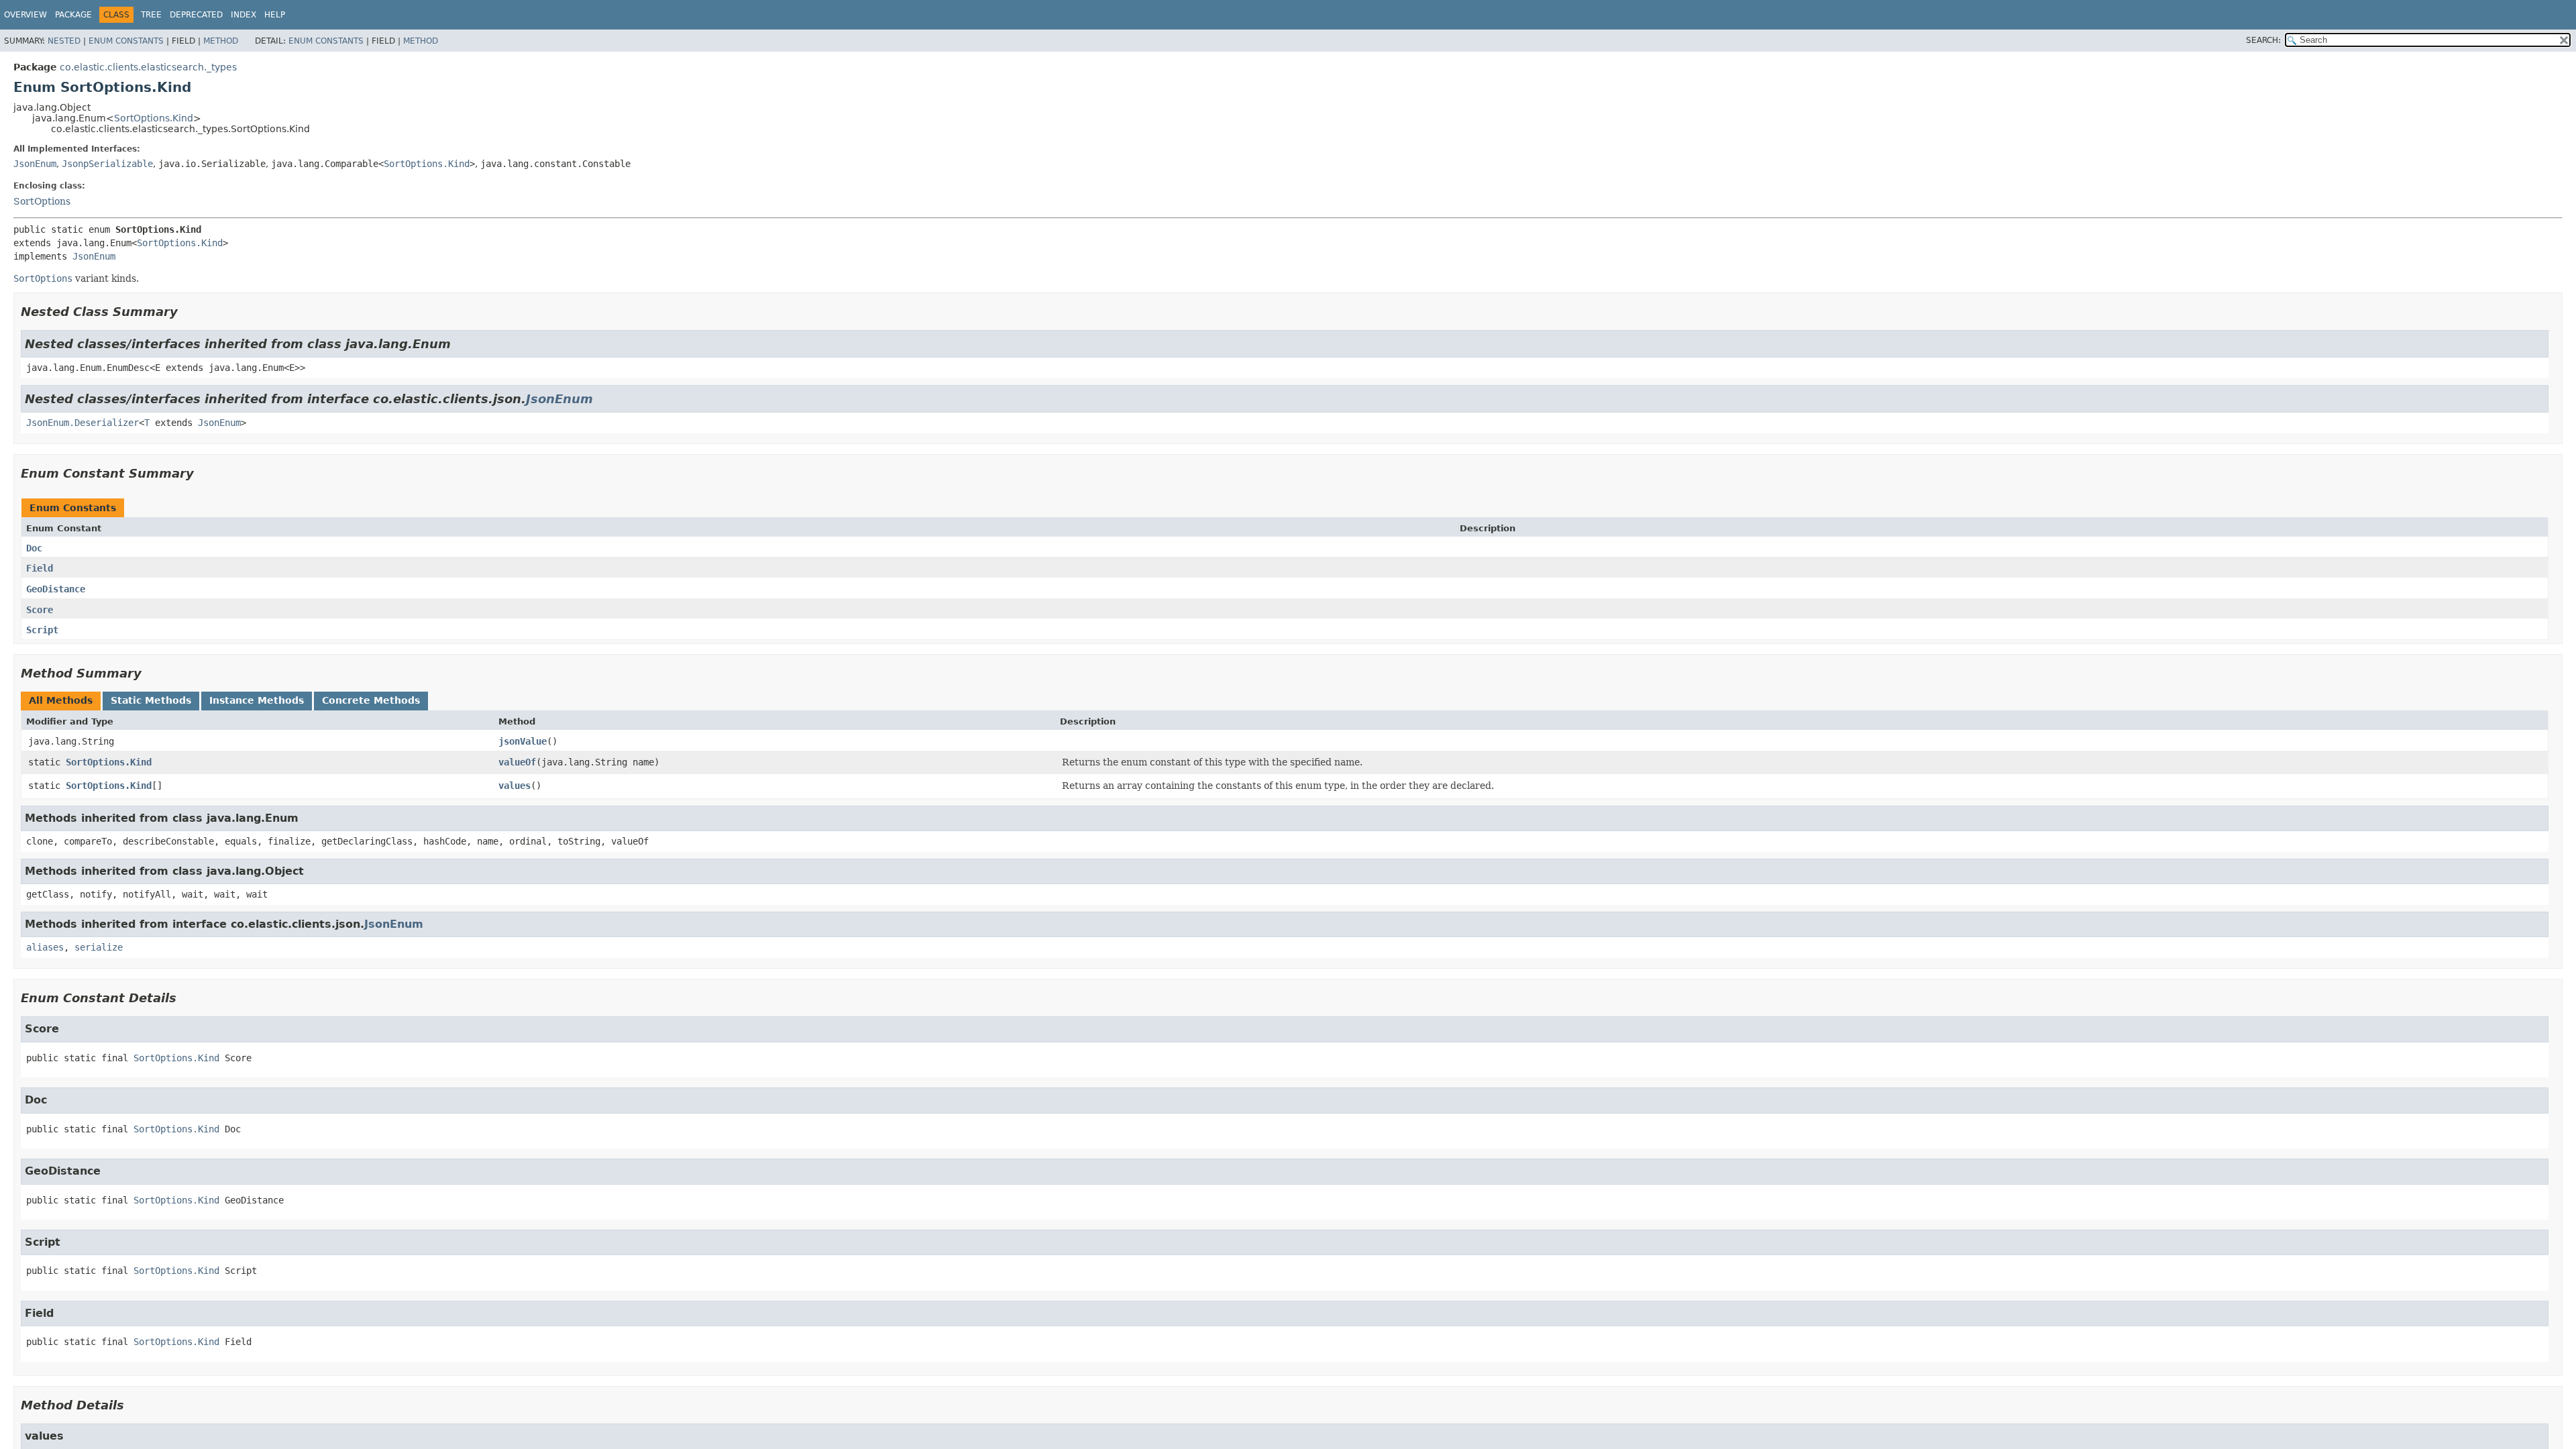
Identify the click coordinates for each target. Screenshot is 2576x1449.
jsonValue (523, 741)
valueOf (517, 762)
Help (275, 15)
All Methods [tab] (61, 700)
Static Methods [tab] (151, 700)
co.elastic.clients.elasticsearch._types (148, 67)
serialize (99, 947)
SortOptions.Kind (154, 118)
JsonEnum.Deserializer (83, 423)
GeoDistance (56, 589)
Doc (34, 548)
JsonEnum (35, 164)
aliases (45, 947)
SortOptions (42, 201)
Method (221, 41)
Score (40, 610)
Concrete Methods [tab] (371, 700)
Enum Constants (126, 41)
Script (42, 630)
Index (244, 15)
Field (40, 568)
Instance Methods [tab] (257, 700)
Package (73, 15)
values (515, 786)
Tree (151, 15)
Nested (64, 41)
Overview (25, 15)
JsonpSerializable (107, 164)
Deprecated (196, 15)
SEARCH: (2263, 40)
